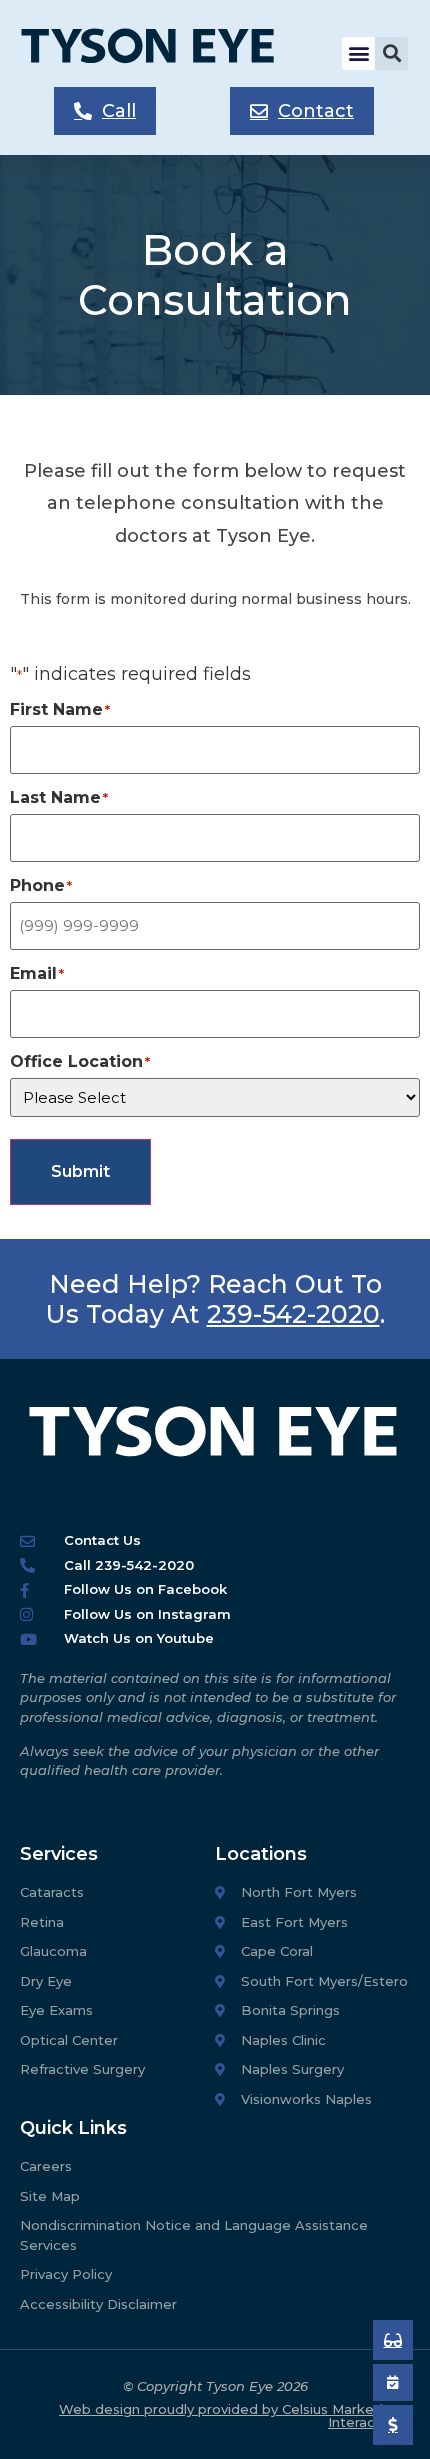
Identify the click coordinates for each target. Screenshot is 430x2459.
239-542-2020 (293, 1314)
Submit (80, 1171)
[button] (358, 53)
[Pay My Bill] (393, 2425)
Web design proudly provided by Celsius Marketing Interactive (229, 2415)
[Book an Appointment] (393, 2340)
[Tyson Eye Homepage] (161, 53)
